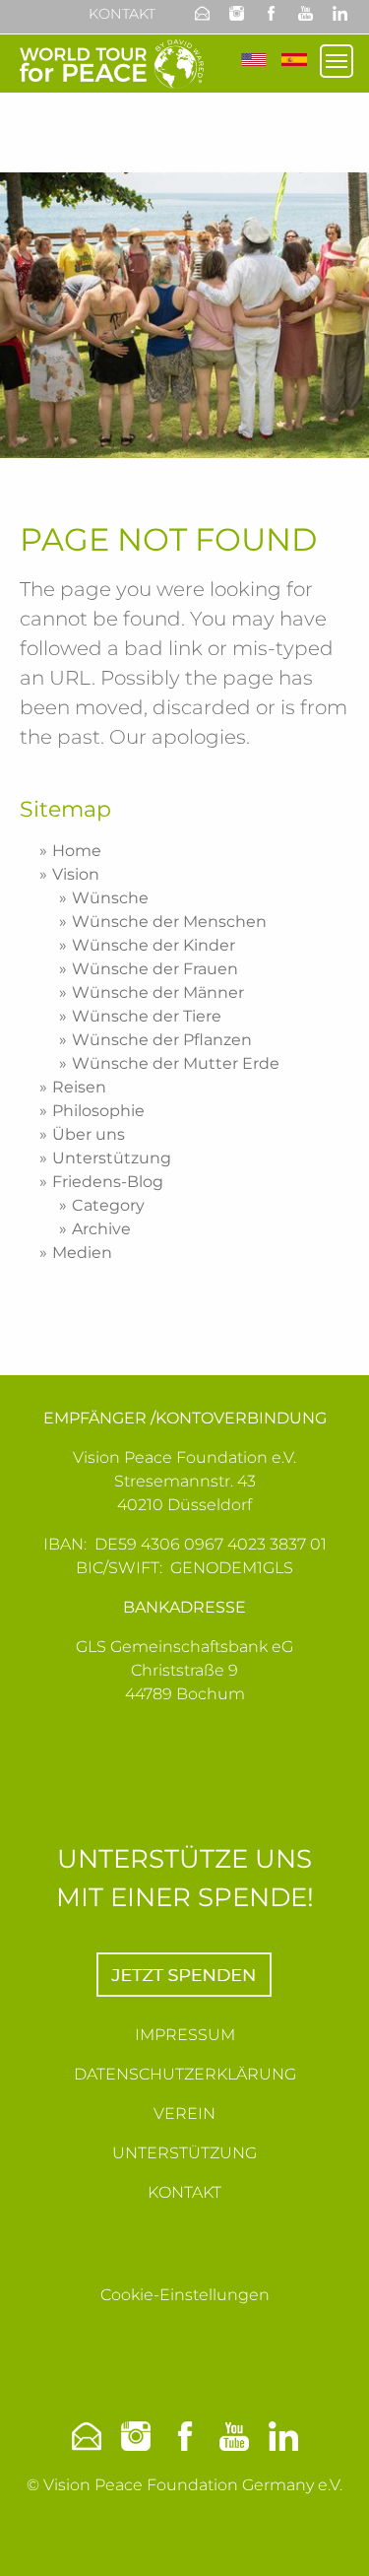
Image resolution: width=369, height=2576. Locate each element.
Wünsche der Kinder (154, 945)
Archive (101, 1229)
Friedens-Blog (108, 1182)
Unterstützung (112, 1158)
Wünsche (110, 898)
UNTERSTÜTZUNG (184, 2153)
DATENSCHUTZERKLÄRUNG (185, 2074)
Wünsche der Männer (158, 992)
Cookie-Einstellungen (185, 2295)
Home (77, 851)
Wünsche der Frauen (155, 969)
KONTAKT (184, 2192)
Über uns (89, 1134)
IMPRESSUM (185, 2035)
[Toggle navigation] (337, 61)
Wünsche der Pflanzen (162, 1040)
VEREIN (184, 2114)
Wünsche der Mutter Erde (176, 1063)
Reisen (79, 1087)
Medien (82, 1253)
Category (108, 1205)
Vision (76, 874)
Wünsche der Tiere (147, 1016)
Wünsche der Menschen (169, 922)
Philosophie (98, 1111)
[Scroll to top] (331, 2538)
